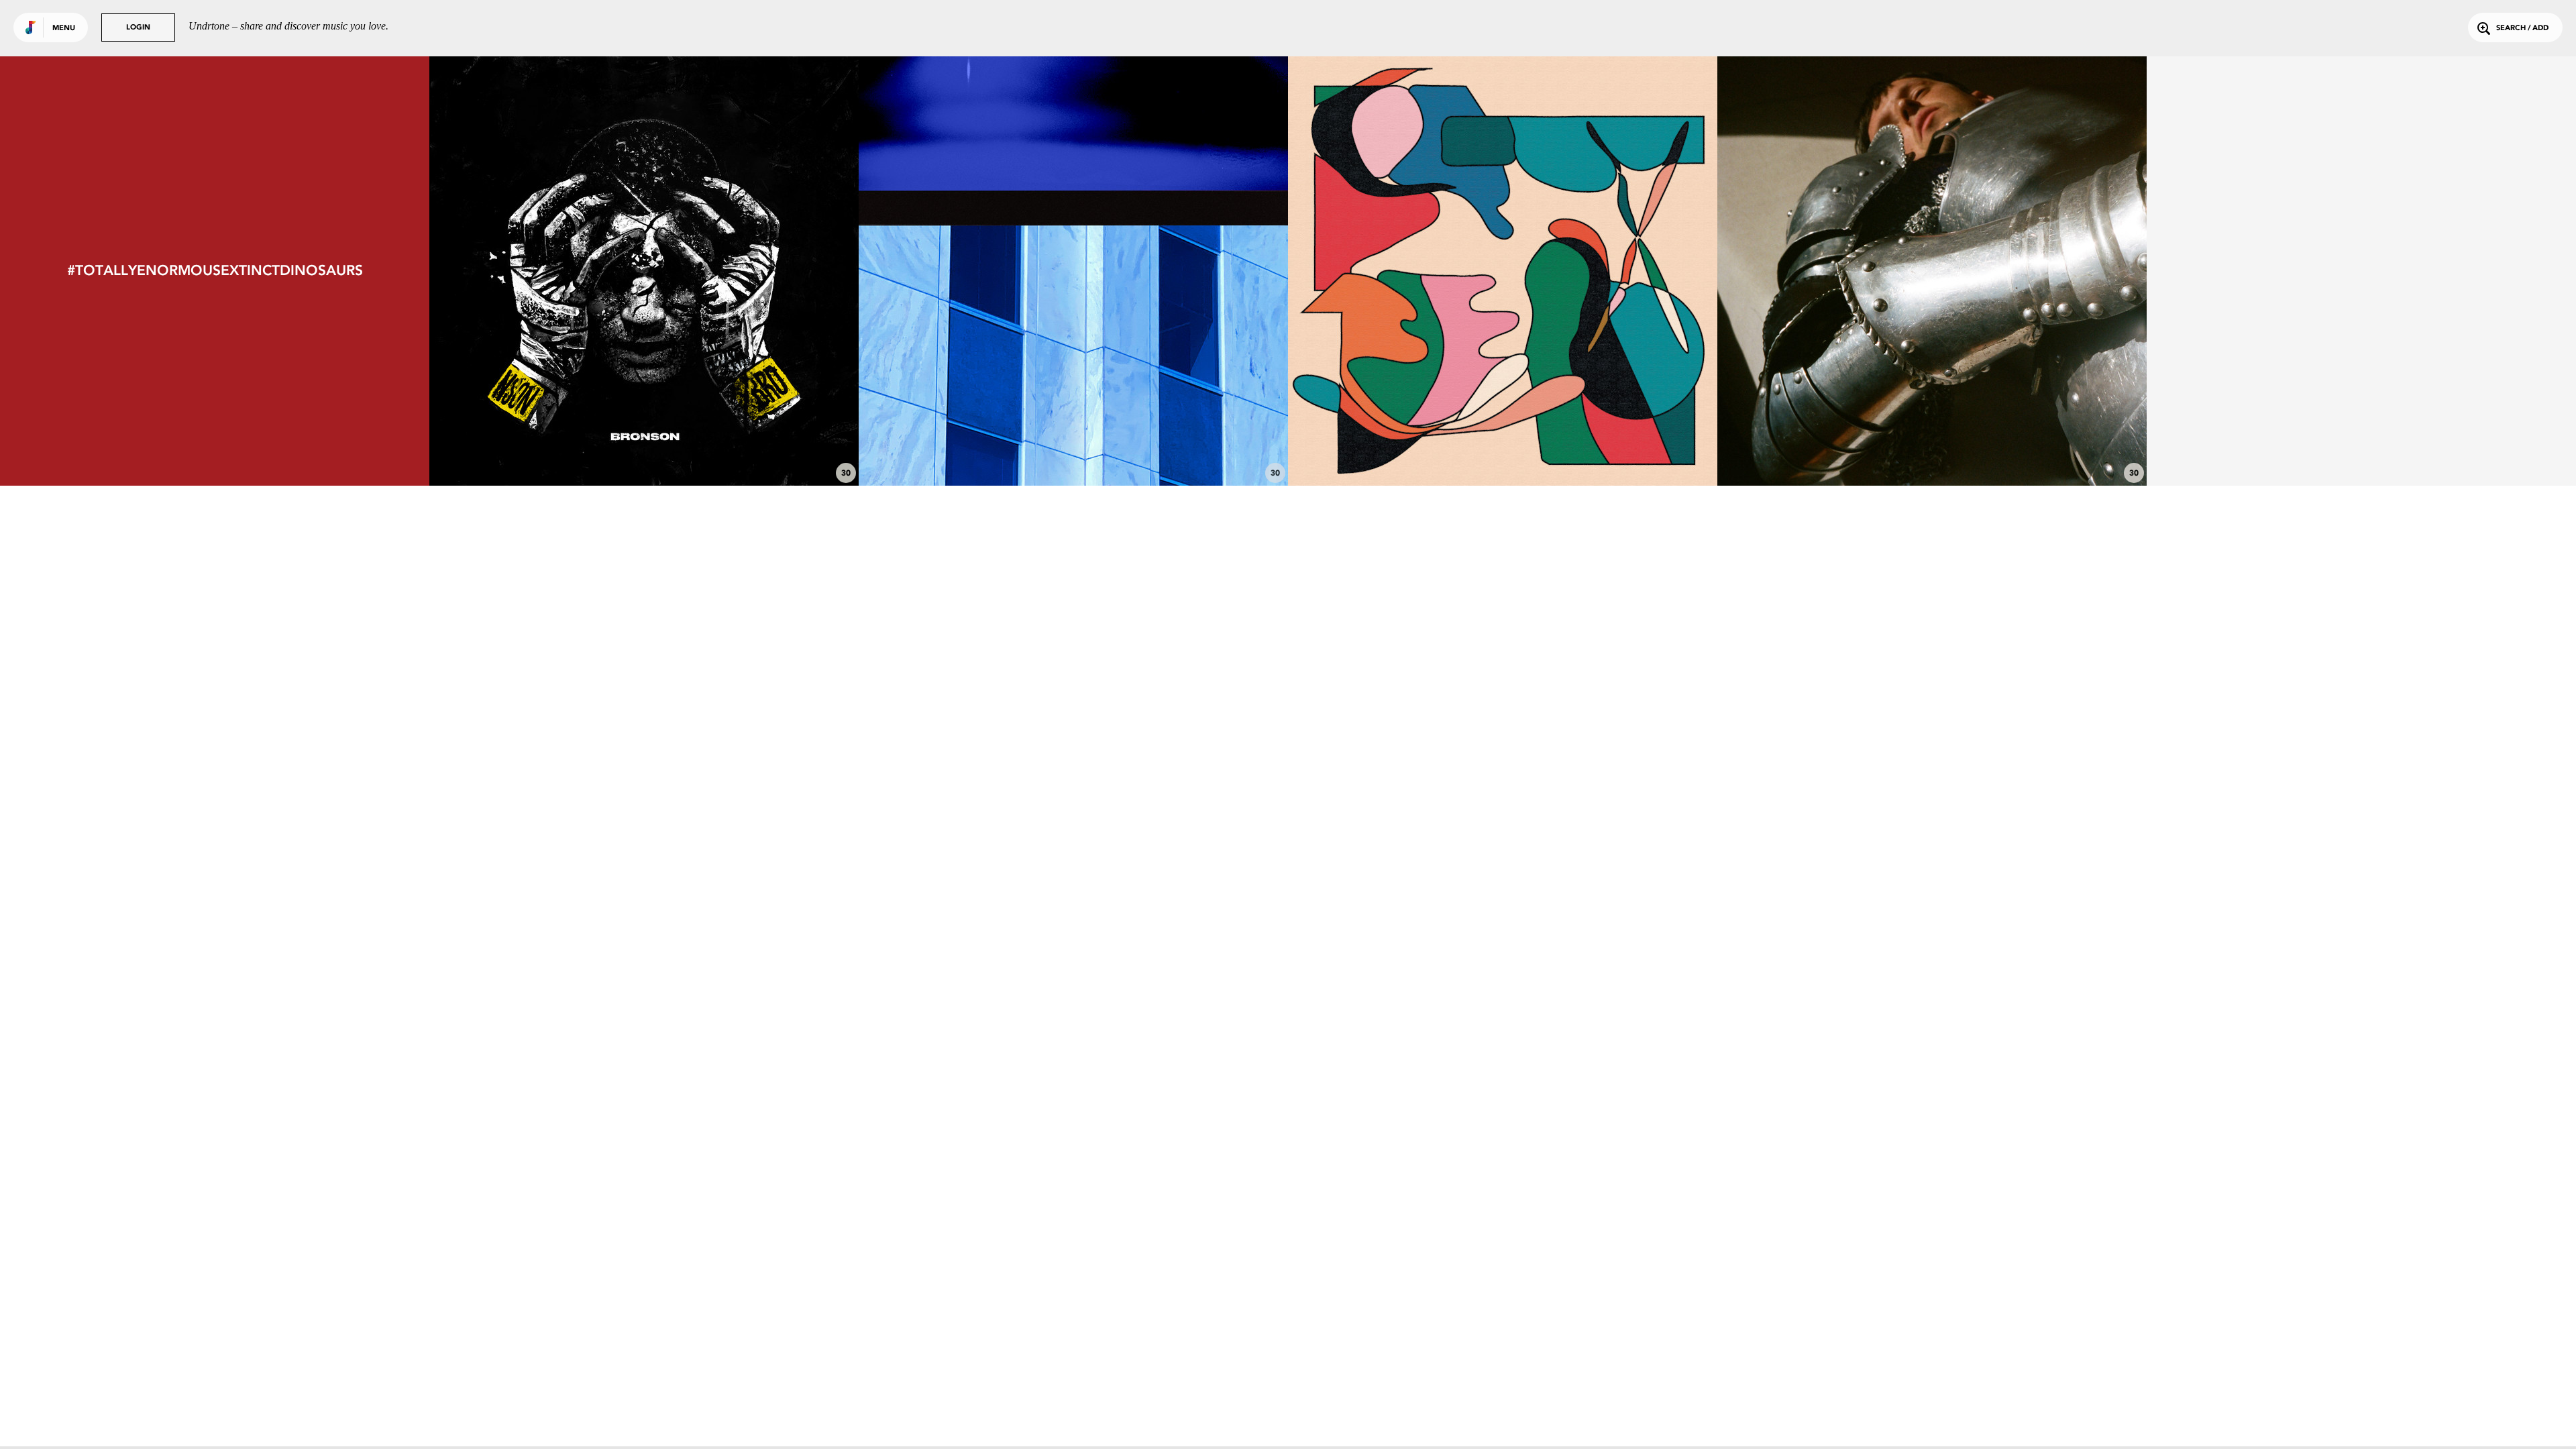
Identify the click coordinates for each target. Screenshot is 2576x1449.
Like (554, 271)
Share (734, 271)
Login (138, 28)
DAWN (644, 449)
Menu (64, 29)
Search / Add (2522, 29)
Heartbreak (1503, 449)
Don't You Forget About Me (1932, 449)
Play (644, 271)
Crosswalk (1073, 449)
